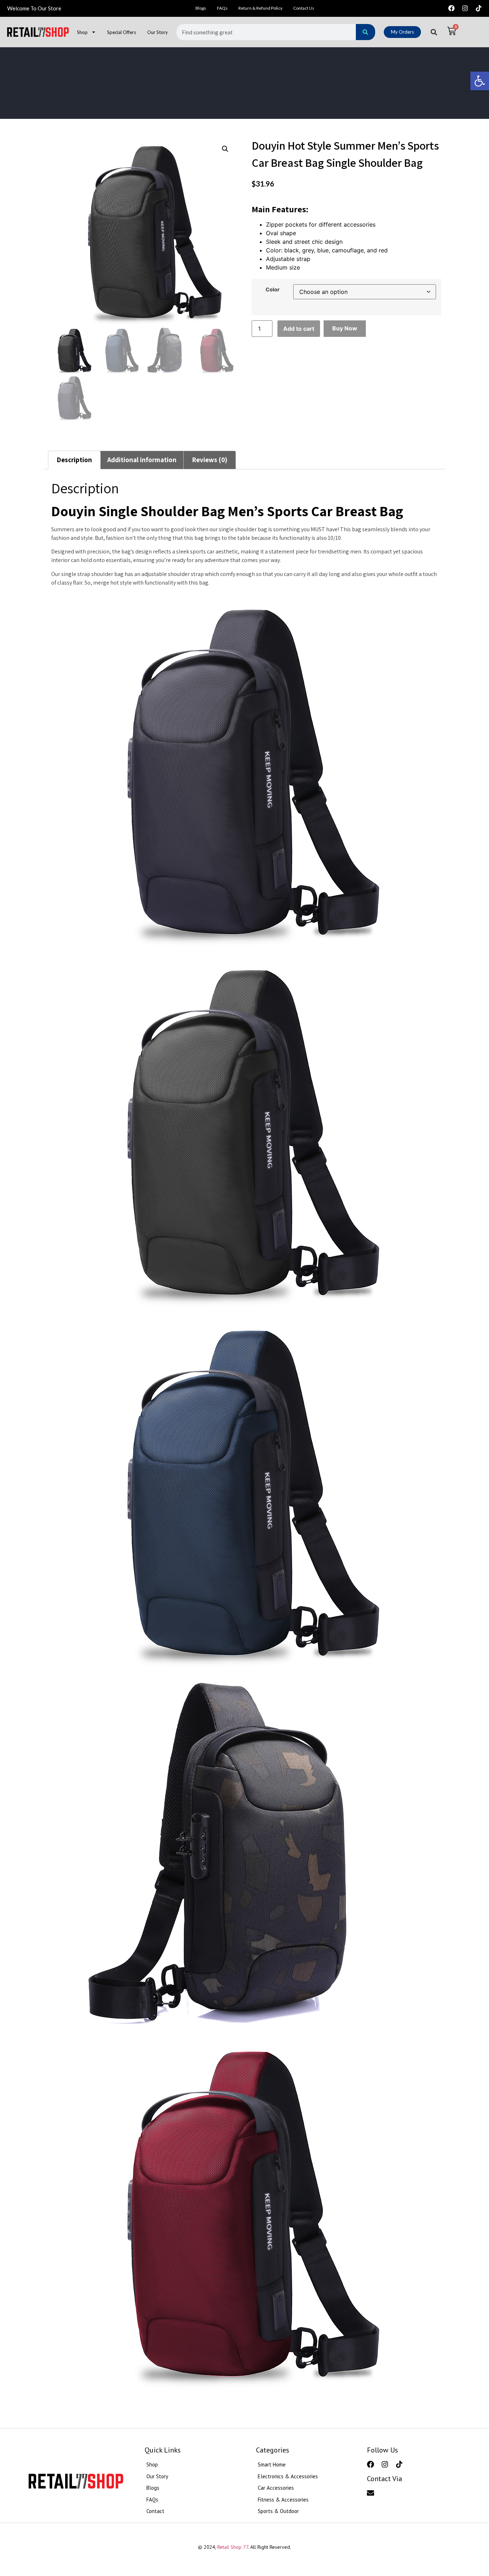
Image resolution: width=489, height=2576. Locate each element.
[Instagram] (465, 8)
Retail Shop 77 (233, 2547)
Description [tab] (74, 460)
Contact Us (304, 8)
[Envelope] (371, 2493)
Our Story (158, 32)
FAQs (222, 8)
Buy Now (345, 328)
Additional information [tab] (142, 460)
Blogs (201, 8)
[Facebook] (451, 8)
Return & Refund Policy (260, 8)
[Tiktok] (479, 8)
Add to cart (299, 329)
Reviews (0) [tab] (210, 460)
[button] (480, 81)
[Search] (365, 32)
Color (273, 290)
